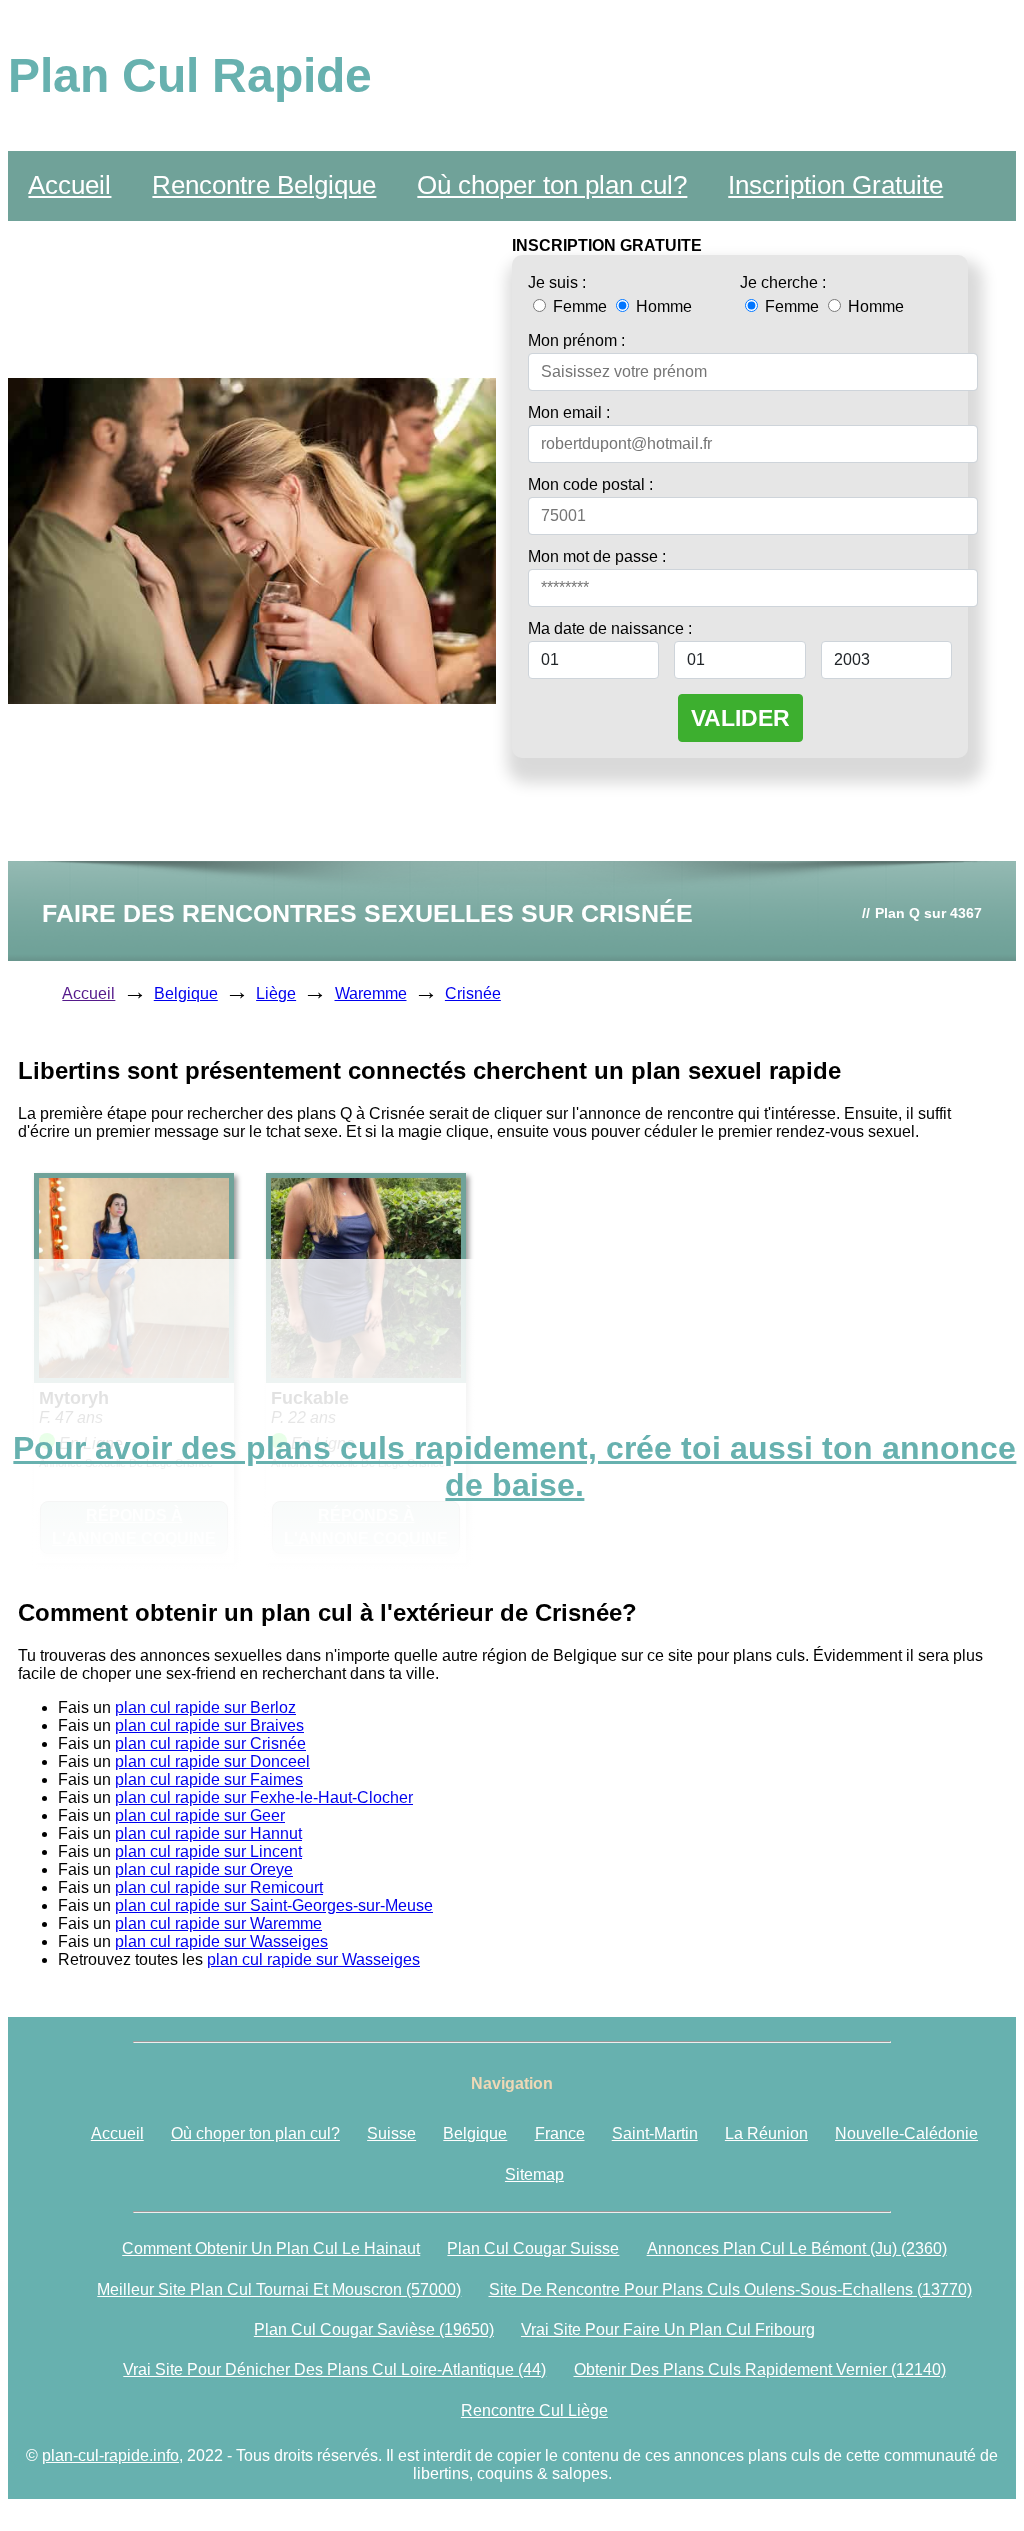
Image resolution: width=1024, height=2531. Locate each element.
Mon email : (569, 412)
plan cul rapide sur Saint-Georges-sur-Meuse (274, 1905)
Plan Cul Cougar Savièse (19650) (374, 2329)
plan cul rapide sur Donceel (212, 1761)
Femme (580, 306)
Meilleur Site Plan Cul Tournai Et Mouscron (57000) (279, 2289)
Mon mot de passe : (597, 556)
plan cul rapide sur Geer (200, 1815)
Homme (662, 306)
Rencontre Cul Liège (534, 2410)
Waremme (371, 993)
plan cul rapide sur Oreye (204, 1869)
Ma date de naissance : (610, 628)
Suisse (391, 2133)
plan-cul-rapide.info (110, 2455)
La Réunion (766, 2133)
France (560, 2133)
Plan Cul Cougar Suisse (533, 2248)
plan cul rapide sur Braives (209, 1725)
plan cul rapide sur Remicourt (219, 1887)
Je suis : (557, 282)
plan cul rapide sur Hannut (208, 1833)
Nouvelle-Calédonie (906, 2133)
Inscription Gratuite (835, 185)
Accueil (69, 185)
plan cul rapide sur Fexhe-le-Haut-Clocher (264, 1797)
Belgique (186, 993)
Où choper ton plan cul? (552, 185)
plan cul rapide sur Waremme (218, 1923)
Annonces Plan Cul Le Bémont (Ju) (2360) (797, 2248)
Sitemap (534, 2174)
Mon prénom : (576, 340)
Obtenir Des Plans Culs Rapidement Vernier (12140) (760, 2369)
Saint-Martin (655, 2133)
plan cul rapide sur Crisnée (210, 1743)
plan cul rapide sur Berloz (205, 1707)
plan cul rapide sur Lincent (208, 1851)
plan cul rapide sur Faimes (209, 1779)
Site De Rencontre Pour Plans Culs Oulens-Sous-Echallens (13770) (730, 2289)
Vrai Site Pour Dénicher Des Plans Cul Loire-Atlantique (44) (334, 2369)
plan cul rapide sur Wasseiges (221, 1941)
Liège (276, 993)
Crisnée (473, 993)
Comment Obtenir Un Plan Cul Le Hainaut (271, 2248)
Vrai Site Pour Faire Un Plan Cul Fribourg (668, 2329)
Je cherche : (783, 282)
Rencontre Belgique (264, 185)
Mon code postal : (590, 484)
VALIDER (740, 718)
